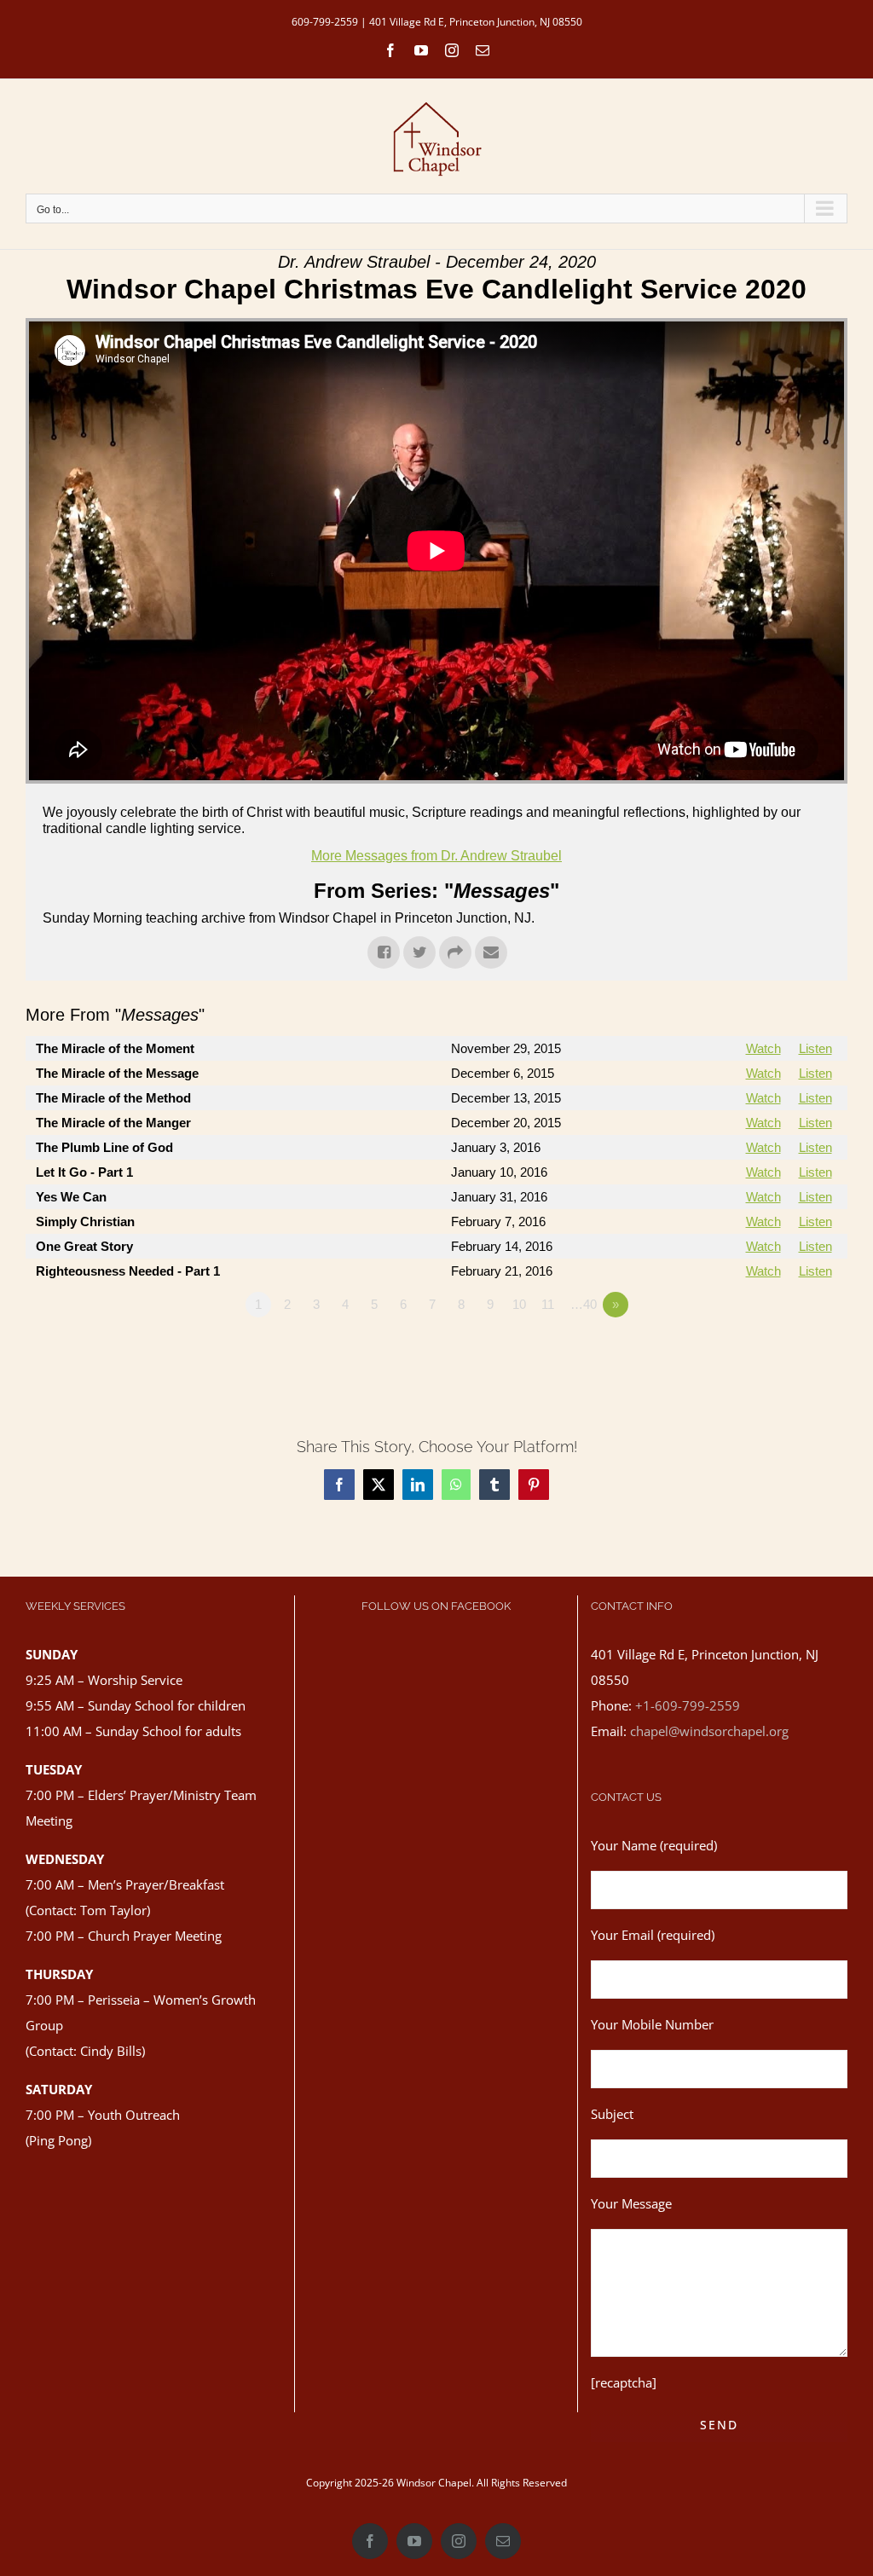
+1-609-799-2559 (688, 1705)
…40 (584, 1304)
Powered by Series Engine (784, 1352)
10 (519, 1304)
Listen (815, 1048)
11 (548, 1304)
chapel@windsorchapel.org (709, 1731)
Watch (763, 1048)
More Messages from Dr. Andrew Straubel (436, 856)
